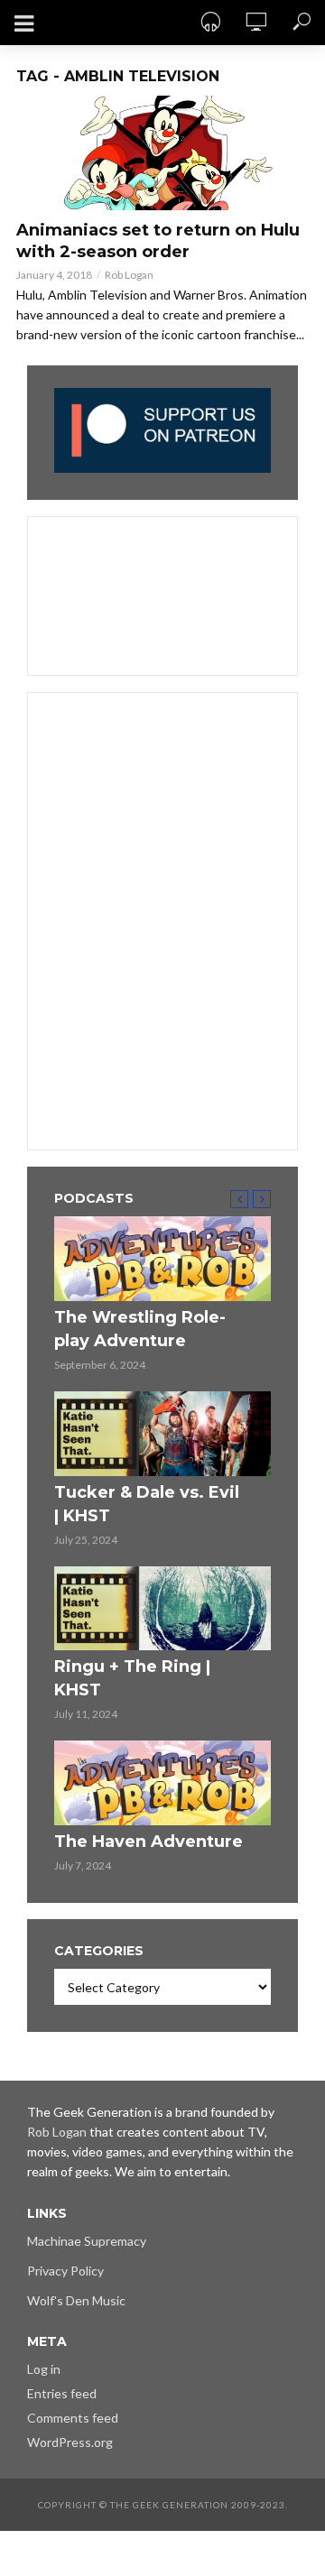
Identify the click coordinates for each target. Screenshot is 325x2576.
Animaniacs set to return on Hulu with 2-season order (158, 241)
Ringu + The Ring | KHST (132, 1678)
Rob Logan (129, 275)
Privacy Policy (65, 2271)
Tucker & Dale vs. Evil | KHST (147, 1504)
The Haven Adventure (149, 1842)
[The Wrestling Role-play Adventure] (162, 1259)
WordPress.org (70, 2442)
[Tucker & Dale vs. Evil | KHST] (162, 1434)
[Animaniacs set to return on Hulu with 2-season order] (162, 153)
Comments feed (73, 2418)
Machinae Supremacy (87, 2241)
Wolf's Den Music (76, 2300)
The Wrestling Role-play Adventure (140, 1329)
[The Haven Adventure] (162, 1783)
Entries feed (62, 2393)
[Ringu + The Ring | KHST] (162, 1609)
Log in (44, 2369)
